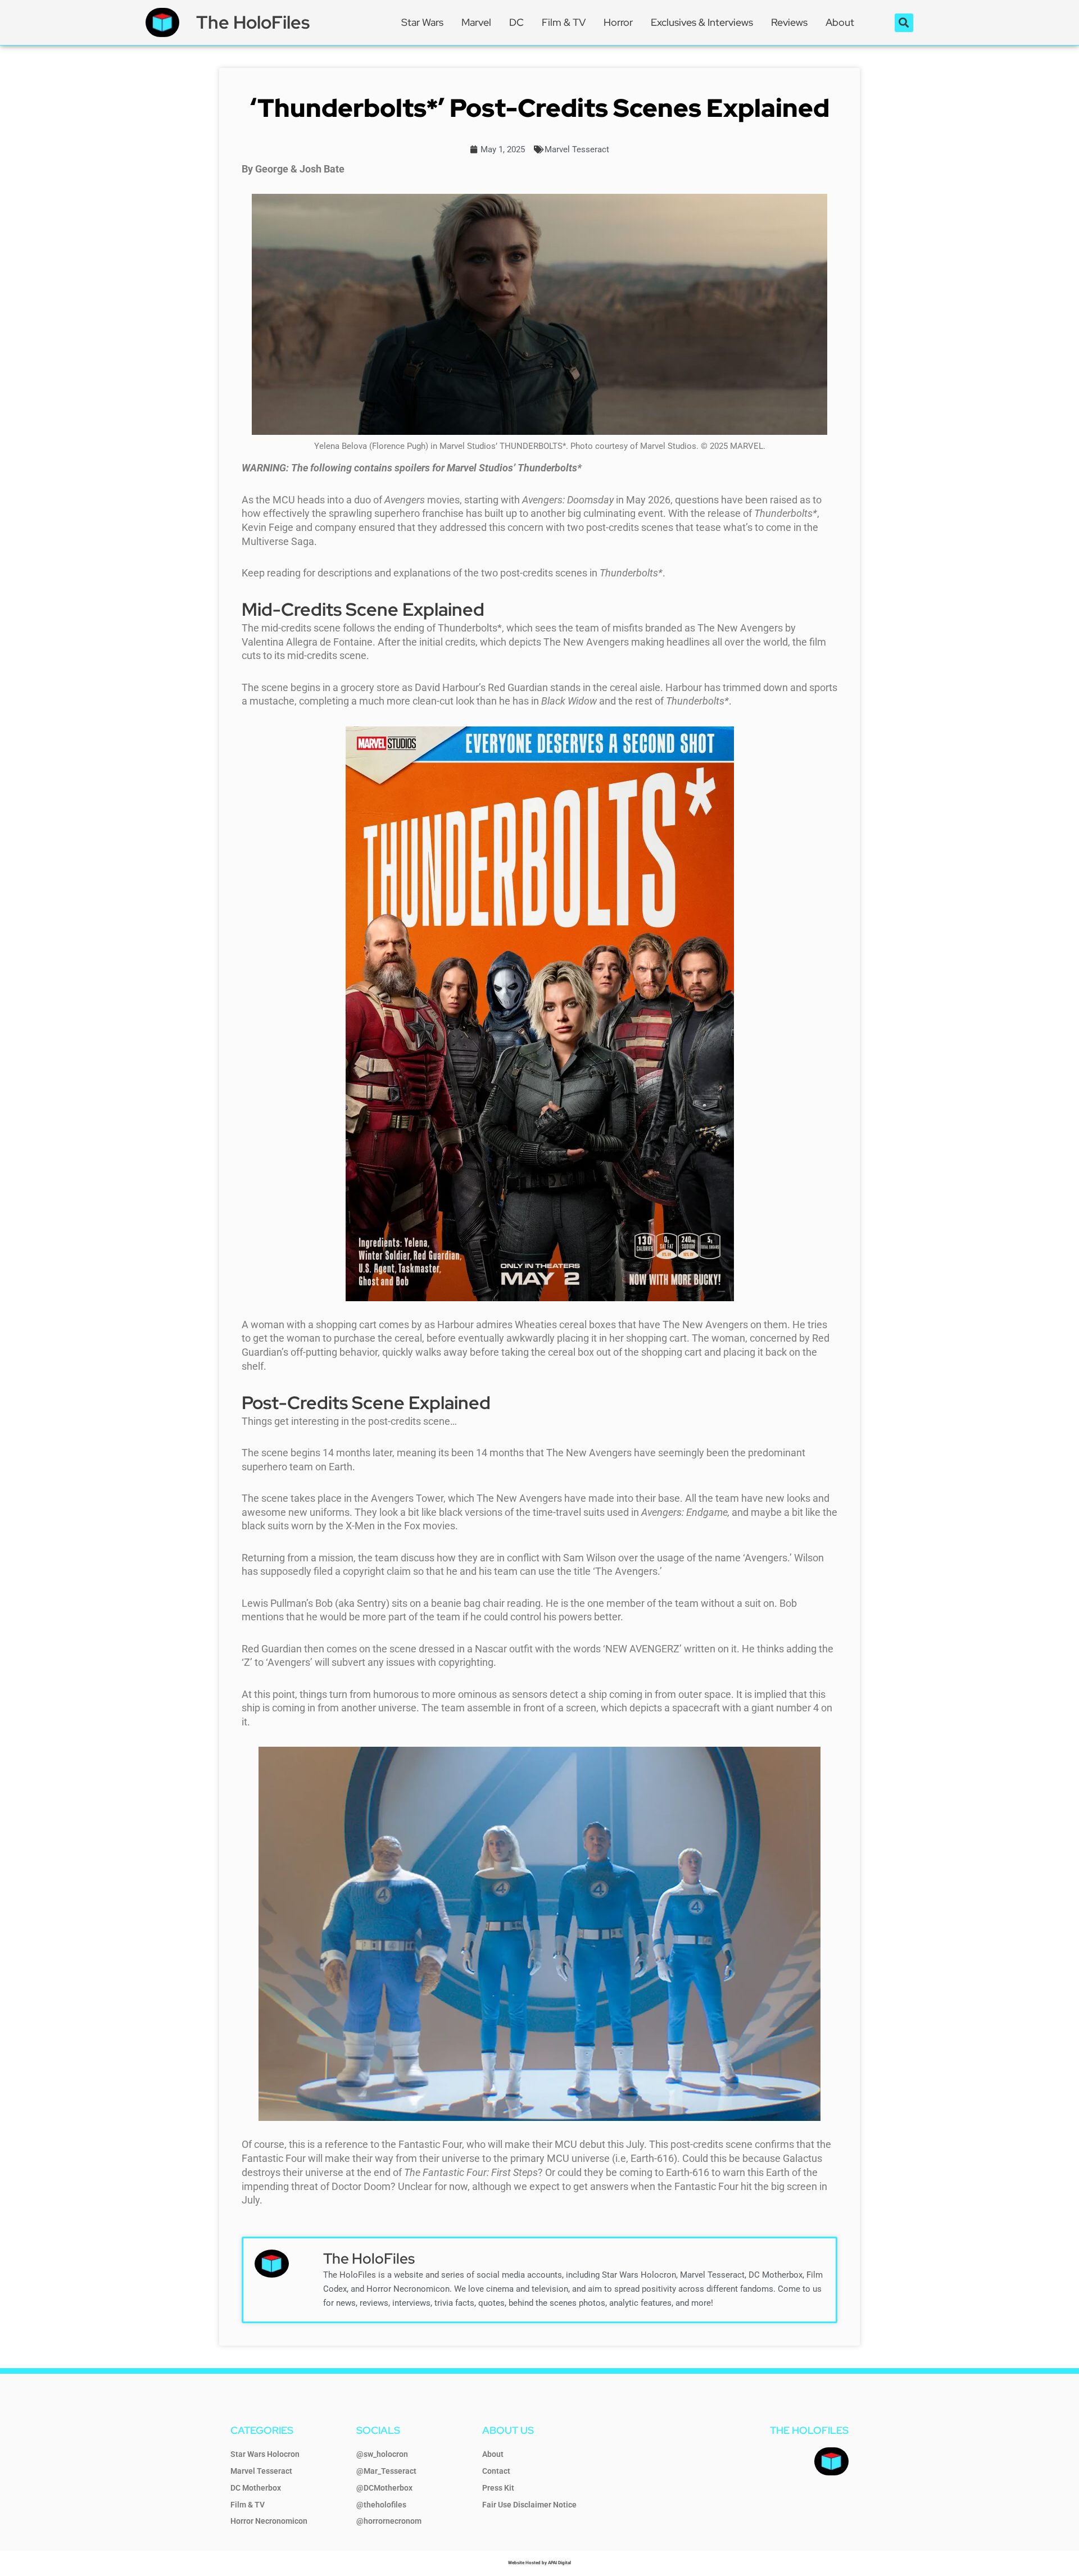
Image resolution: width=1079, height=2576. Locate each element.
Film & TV (564, 22)
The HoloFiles (253, 22)
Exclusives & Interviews (702, 22)
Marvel (476, 22)
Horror (618, 22)
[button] (904, 23)
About (840, 22)
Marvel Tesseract (577, 149)
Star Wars (422, 22)
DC (516, 22)
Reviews (789, 22)
